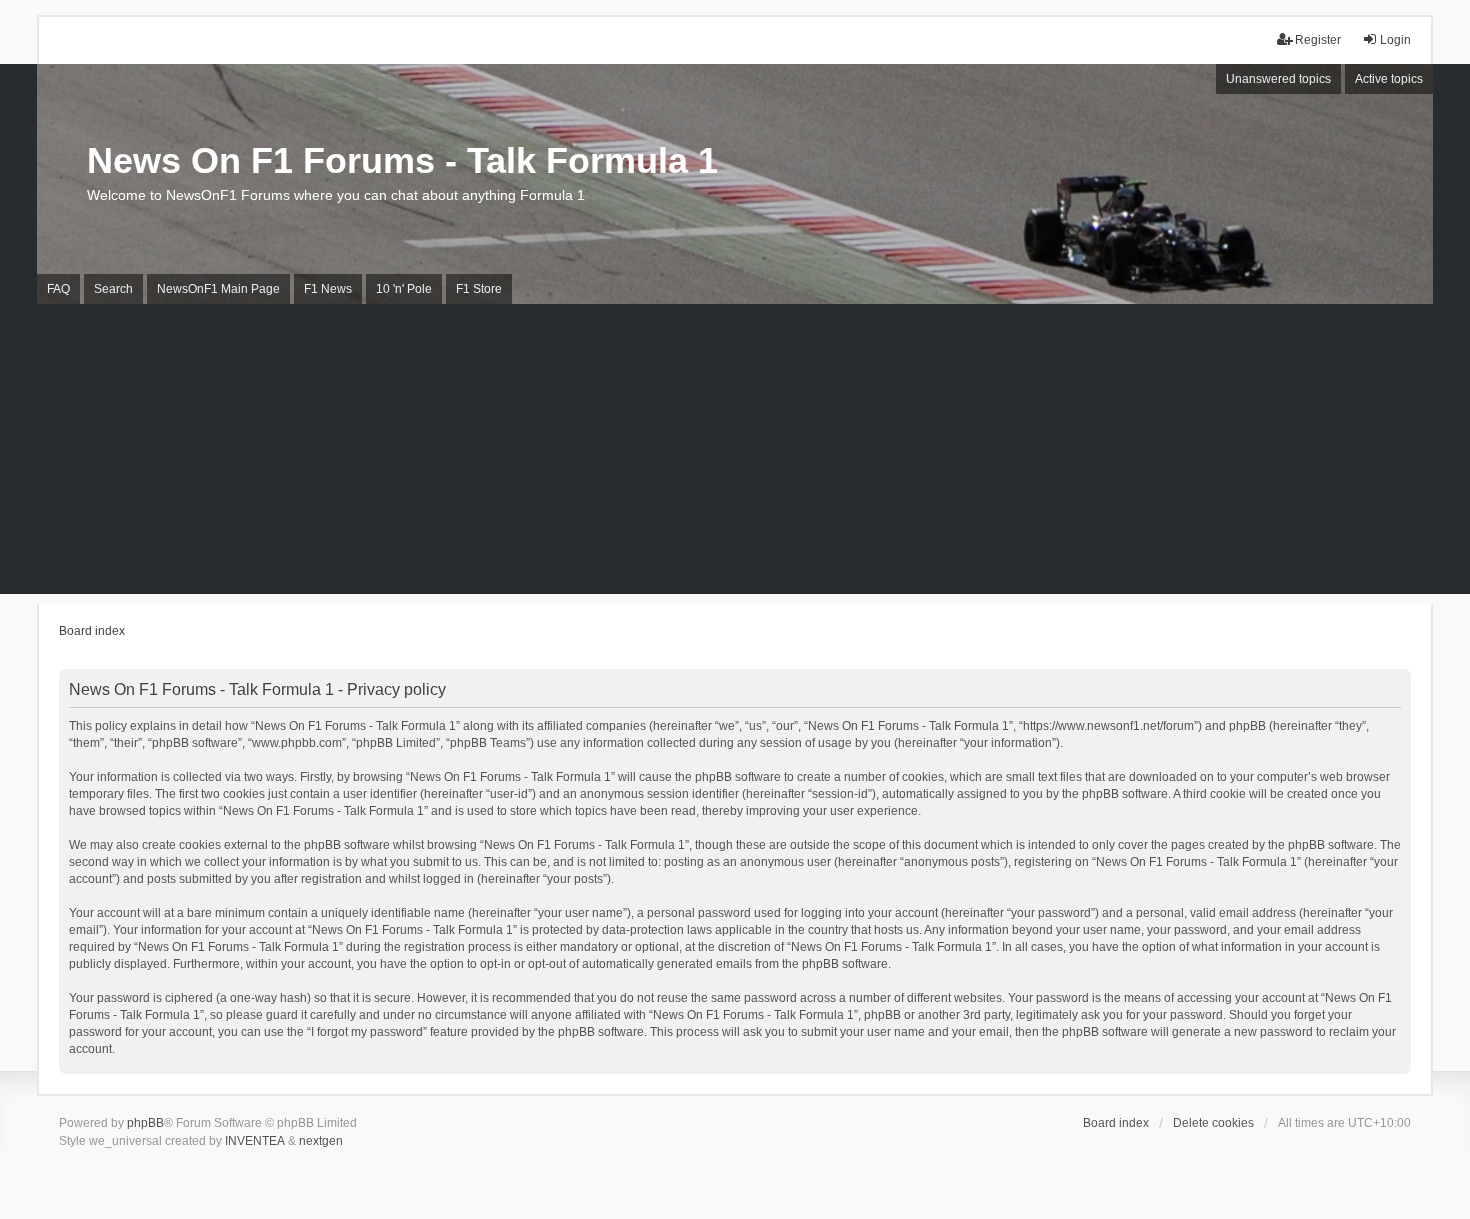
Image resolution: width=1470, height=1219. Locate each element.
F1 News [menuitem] (328, 289)
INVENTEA (255, 1141)
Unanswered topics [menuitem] (1278, 79)
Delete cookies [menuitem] (1213, 1123)
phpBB (145, 1123)
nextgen (321, 1141)
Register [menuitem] (1318, 40)
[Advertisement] (735, 454)
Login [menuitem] (1395, 40)
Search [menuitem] (113, 289)
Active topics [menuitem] (1389, 79)
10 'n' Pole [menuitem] (404, 289)
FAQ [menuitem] (58, 289)
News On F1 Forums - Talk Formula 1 (402, 160)
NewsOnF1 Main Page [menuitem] (218, 289)
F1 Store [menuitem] (479, 289)
